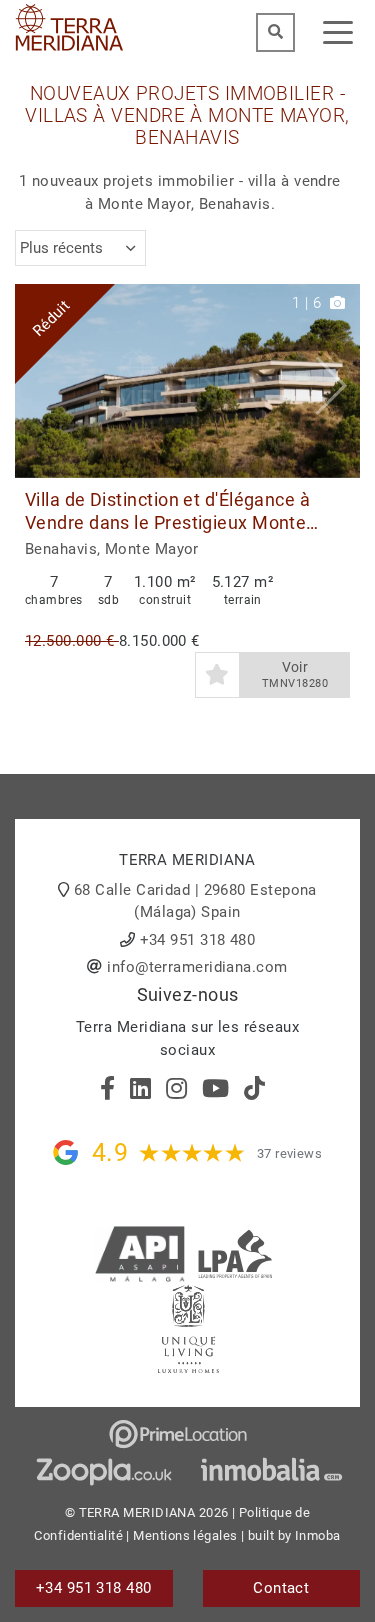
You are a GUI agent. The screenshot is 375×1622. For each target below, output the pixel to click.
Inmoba (318, 1535)
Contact (281, 1588)
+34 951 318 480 (198, 940)
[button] (337, 381)
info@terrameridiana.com (197, 967)
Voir (295, 674)
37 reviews (290, 1153)
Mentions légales (185, 1535)
